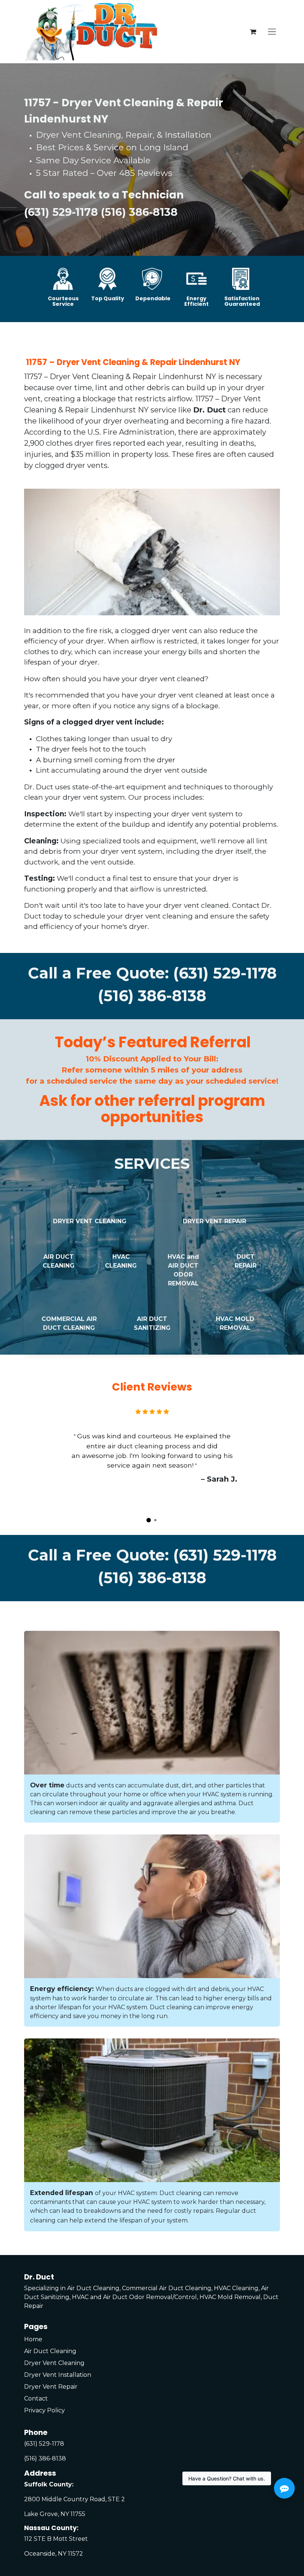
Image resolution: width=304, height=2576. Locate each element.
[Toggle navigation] (272, 32)
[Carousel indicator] (149, 1520)
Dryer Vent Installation (58, 2375)
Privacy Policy (44, 2410)
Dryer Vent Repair (51, 2387)
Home (33, 2339)
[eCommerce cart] (253, 32)
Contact (36, 2398)
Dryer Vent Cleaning (54, 2363)
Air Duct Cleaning (50, 2351)
